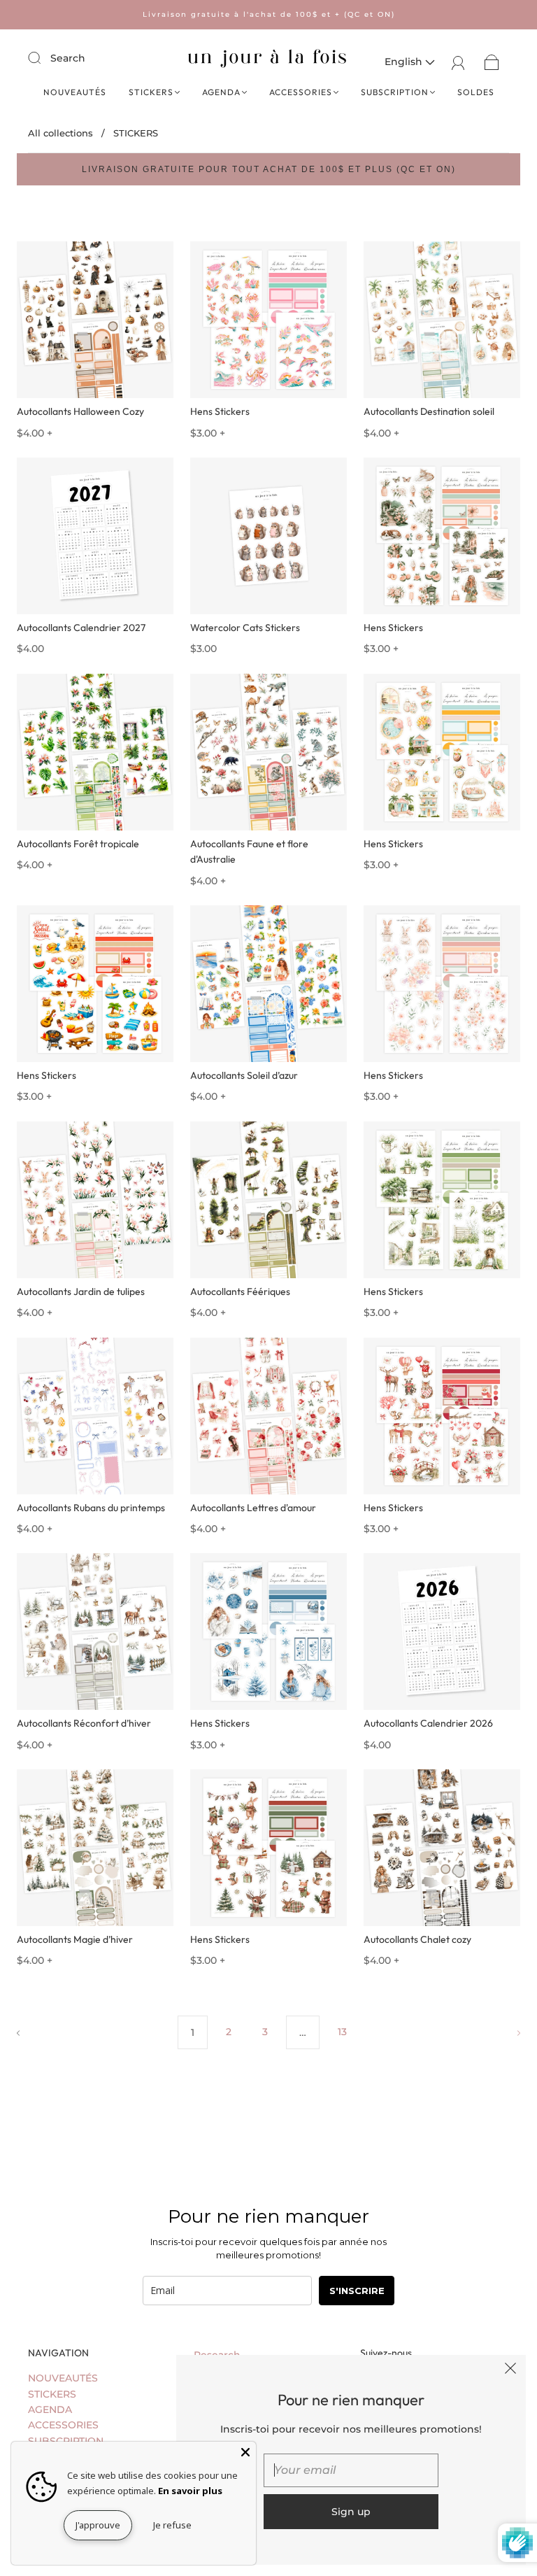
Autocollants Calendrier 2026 (428, 1723)
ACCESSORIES (301, 92)
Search (68, 58)
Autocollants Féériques (240, 1291)
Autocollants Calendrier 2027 (81, 628)
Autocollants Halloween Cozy (80, 411)
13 (342, 2032)
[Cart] (492, 62)
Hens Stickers (220, 411)
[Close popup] (510, 2370)
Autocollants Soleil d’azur (244, 1075)
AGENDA (221, 92)
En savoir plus (190, 2491)
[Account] (458, 62)
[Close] (245, 2452)
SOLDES (476, 92)
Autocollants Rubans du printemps (91, 1508)
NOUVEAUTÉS (75, 92)
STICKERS (151, 92)
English (405, 62)
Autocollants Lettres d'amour (253, 1508)
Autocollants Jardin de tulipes (81, 1291)
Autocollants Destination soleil (429, 411)
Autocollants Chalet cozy (417, 1939)
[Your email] (351, 2470)
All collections (60, 133)
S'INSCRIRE (357, 2291)
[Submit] (43, 57)
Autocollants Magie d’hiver (75, 1939)
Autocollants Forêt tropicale (78, 844)
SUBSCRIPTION (395, 92)
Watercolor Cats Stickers (245, 628)
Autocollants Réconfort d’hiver (84, 1723)
